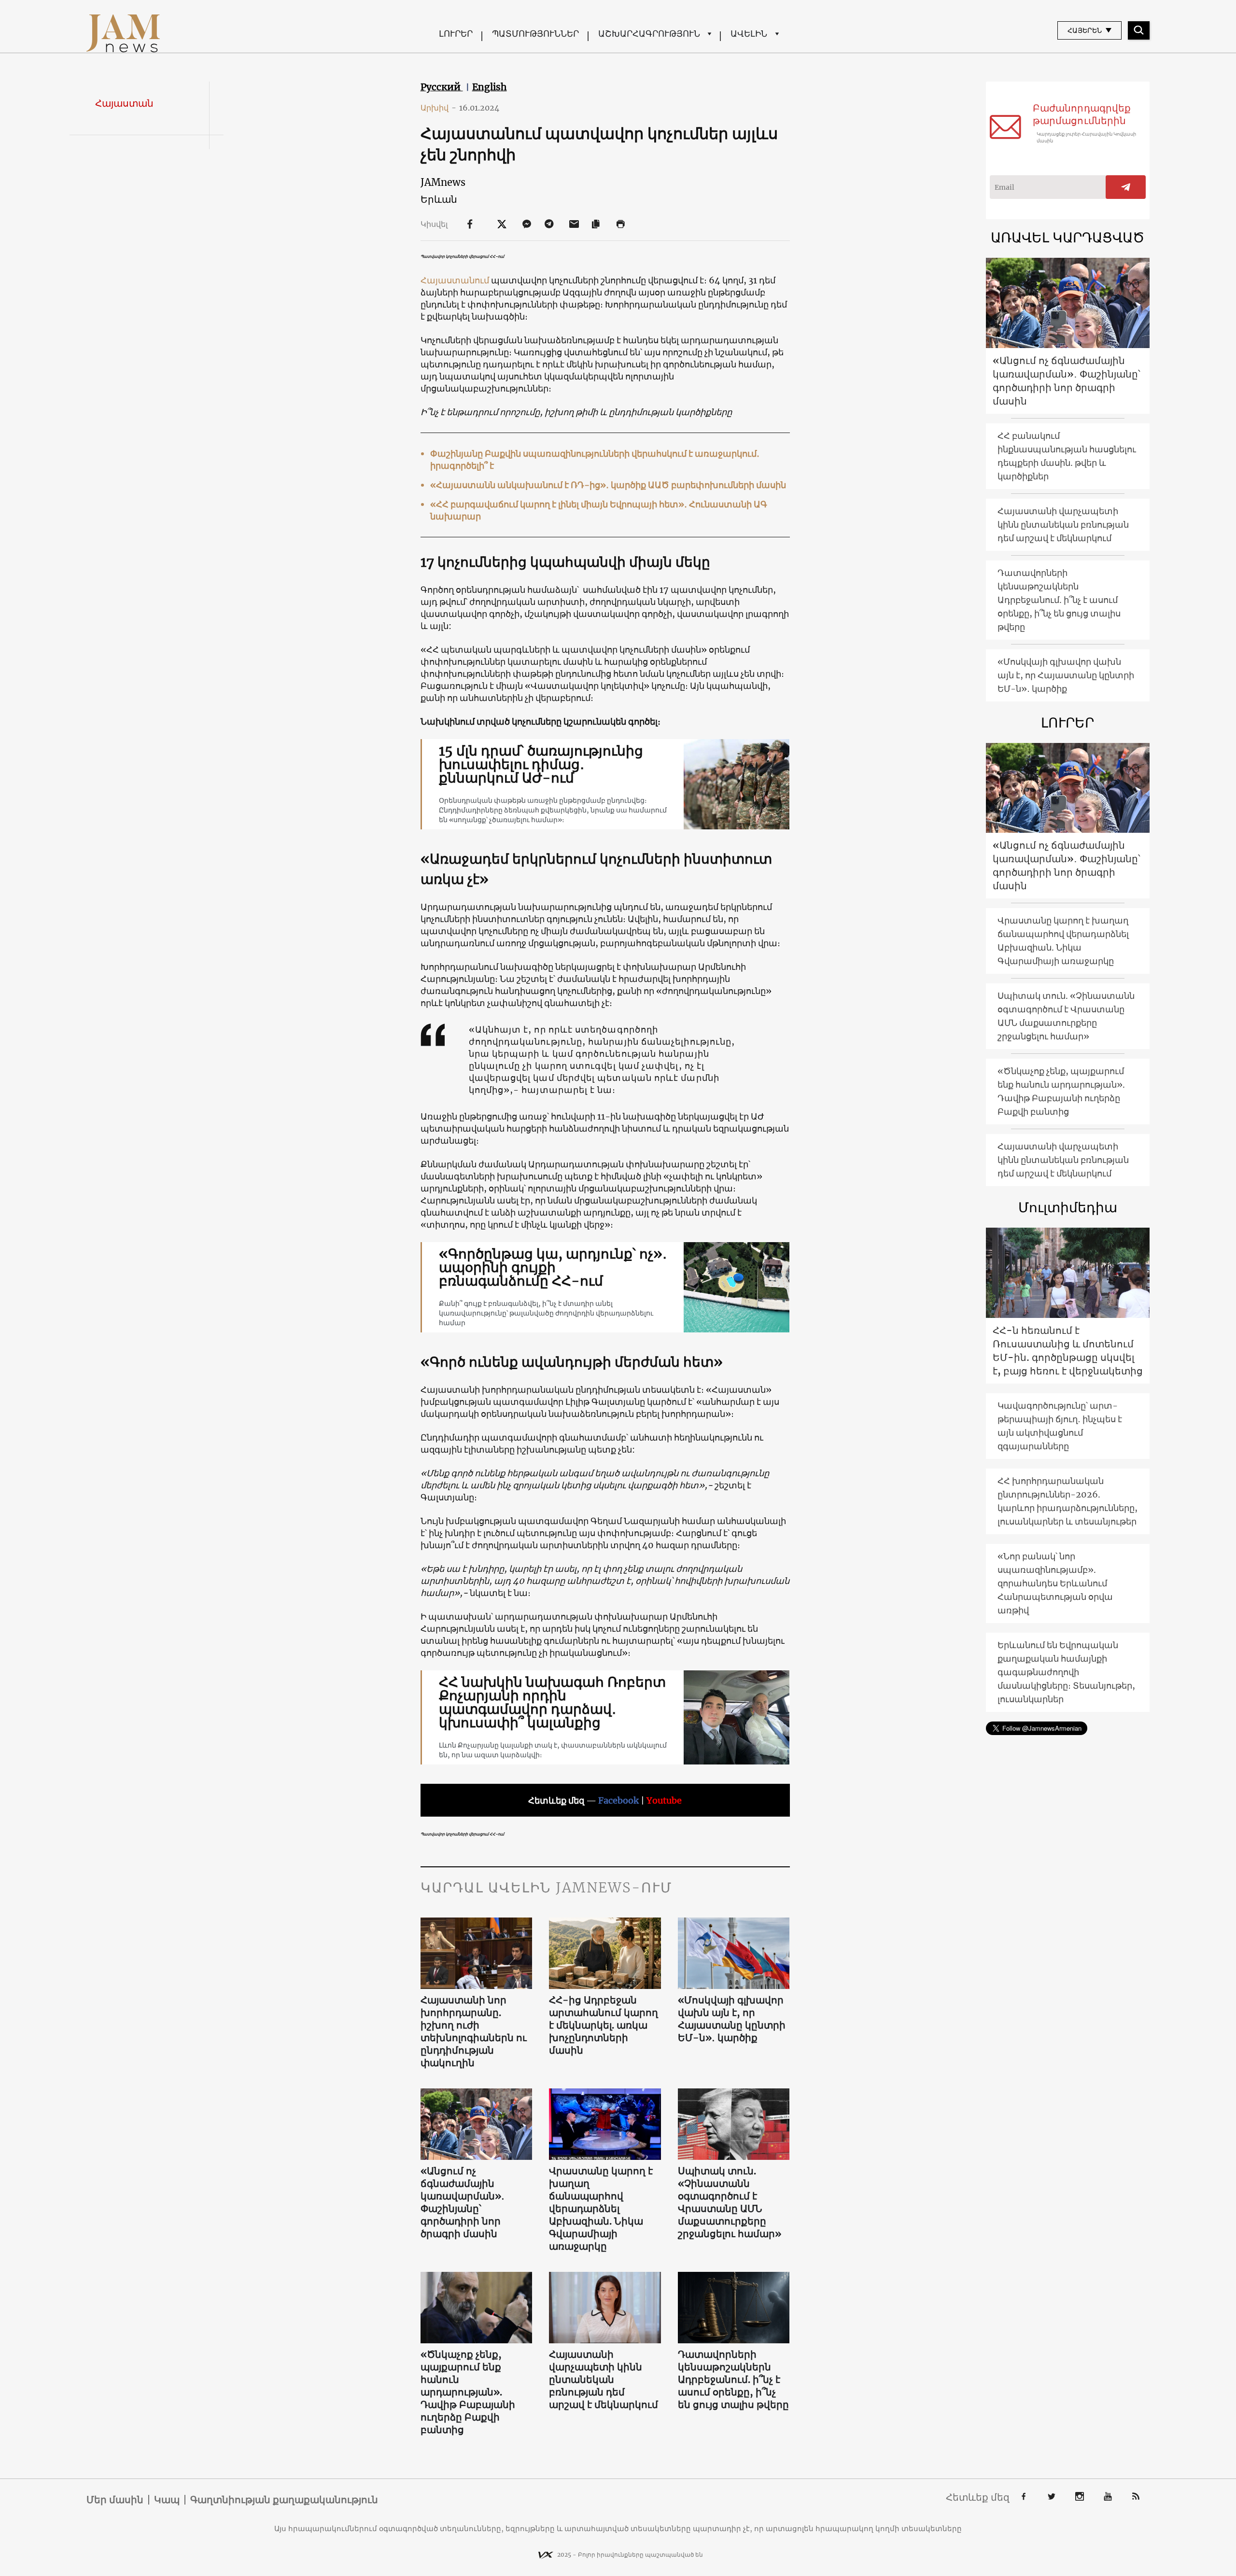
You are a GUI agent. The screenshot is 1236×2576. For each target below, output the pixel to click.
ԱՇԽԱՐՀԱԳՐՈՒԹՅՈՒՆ (649, 34)
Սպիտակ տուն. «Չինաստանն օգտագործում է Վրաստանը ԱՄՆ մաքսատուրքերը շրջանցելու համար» (730, 2202)
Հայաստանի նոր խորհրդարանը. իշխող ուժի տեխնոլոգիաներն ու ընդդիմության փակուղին (474, 2031)
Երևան (439, 199)
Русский (442, 87)
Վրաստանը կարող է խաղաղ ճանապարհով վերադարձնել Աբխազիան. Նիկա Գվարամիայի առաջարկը (601, 2208)
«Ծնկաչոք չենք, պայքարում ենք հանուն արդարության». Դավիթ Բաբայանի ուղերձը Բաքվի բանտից (468, 2392)
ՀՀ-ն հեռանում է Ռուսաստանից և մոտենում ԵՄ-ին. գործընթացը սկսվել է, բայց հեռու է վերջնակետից (1068, 1351)
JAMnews (443, 182)
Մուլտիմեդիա (1068, 1207)
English (490, 87)
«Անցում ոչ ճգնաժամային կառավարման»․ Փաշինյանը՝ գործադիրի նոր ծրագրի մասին (463, 2202)
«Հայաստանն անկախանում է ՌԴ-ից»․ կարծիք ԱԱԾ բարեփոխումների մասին (608, 485)
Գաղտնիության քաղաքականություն (284, 2500)
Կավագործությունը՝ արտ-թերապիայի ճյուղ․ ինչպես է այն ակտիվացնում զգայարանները (1060, 1426)
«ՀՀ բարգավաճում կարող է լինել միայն (520, 504)
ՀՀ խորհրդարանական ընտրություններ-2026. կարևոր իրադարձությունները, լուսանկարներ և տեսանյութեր (1067, 1501)
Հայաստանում (456, 280)
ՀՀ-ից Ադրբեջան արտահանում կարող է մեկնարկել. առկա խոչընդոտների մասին (604, 2025)
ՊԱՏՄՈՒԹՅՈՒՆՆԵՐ (535, 34)
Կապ (167, 2500)
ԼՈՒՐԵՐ (456, 34)
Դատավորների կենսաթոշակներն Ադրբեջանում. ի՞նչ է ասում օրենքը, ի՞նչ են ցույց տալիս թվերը (733, 2379)
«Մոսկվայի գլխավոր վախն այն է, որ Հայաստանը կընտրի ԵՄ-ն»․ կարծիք (732, 2019)
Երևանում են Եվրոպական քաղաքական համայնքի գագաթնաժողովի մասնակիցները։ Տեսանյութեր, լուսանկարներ (1066, 1672)
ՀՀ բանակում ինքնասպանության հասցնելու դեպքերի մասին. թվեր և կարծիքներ (1067, 456)
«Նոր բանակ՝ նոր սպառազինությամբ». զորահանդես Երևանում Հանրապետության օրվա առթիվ (1055, 1583)
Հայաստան (124, 103)
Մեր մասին (115, 2500)
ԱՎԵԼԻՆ (749, 34)
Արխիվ (438, 108)
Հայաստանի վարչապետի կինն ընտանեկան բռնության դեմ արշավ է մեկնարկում (604, 2379)
